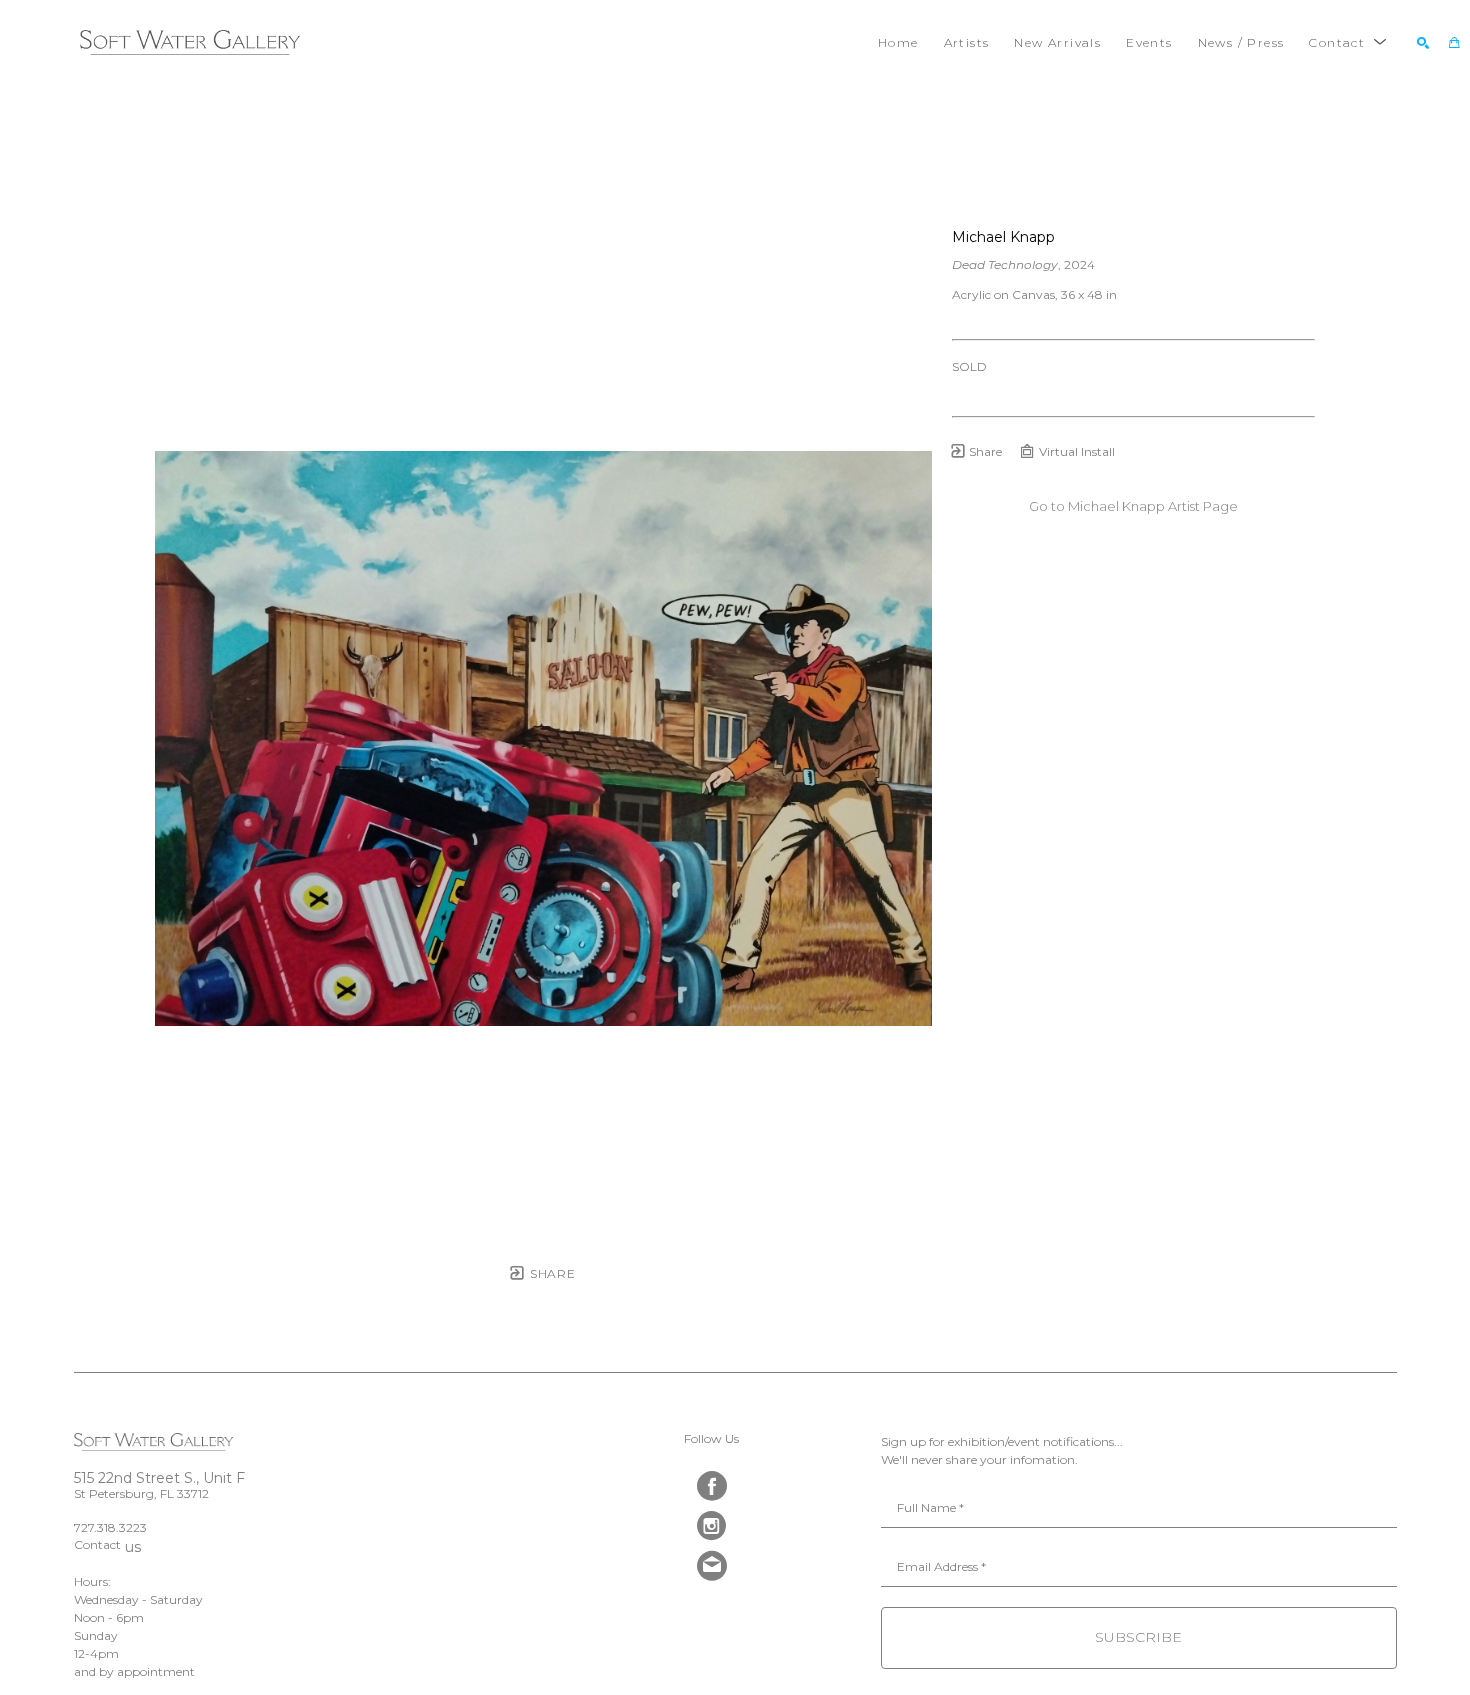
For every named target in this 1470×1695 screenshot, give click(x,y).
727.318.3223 (110, 1527)
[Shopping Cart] (1454, 43)
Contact (97, 1545)
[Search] (1423, 43)
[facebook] (712, 1486)
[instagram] (712, 1526)
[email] (712, 1566)
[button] (1348, 42)
